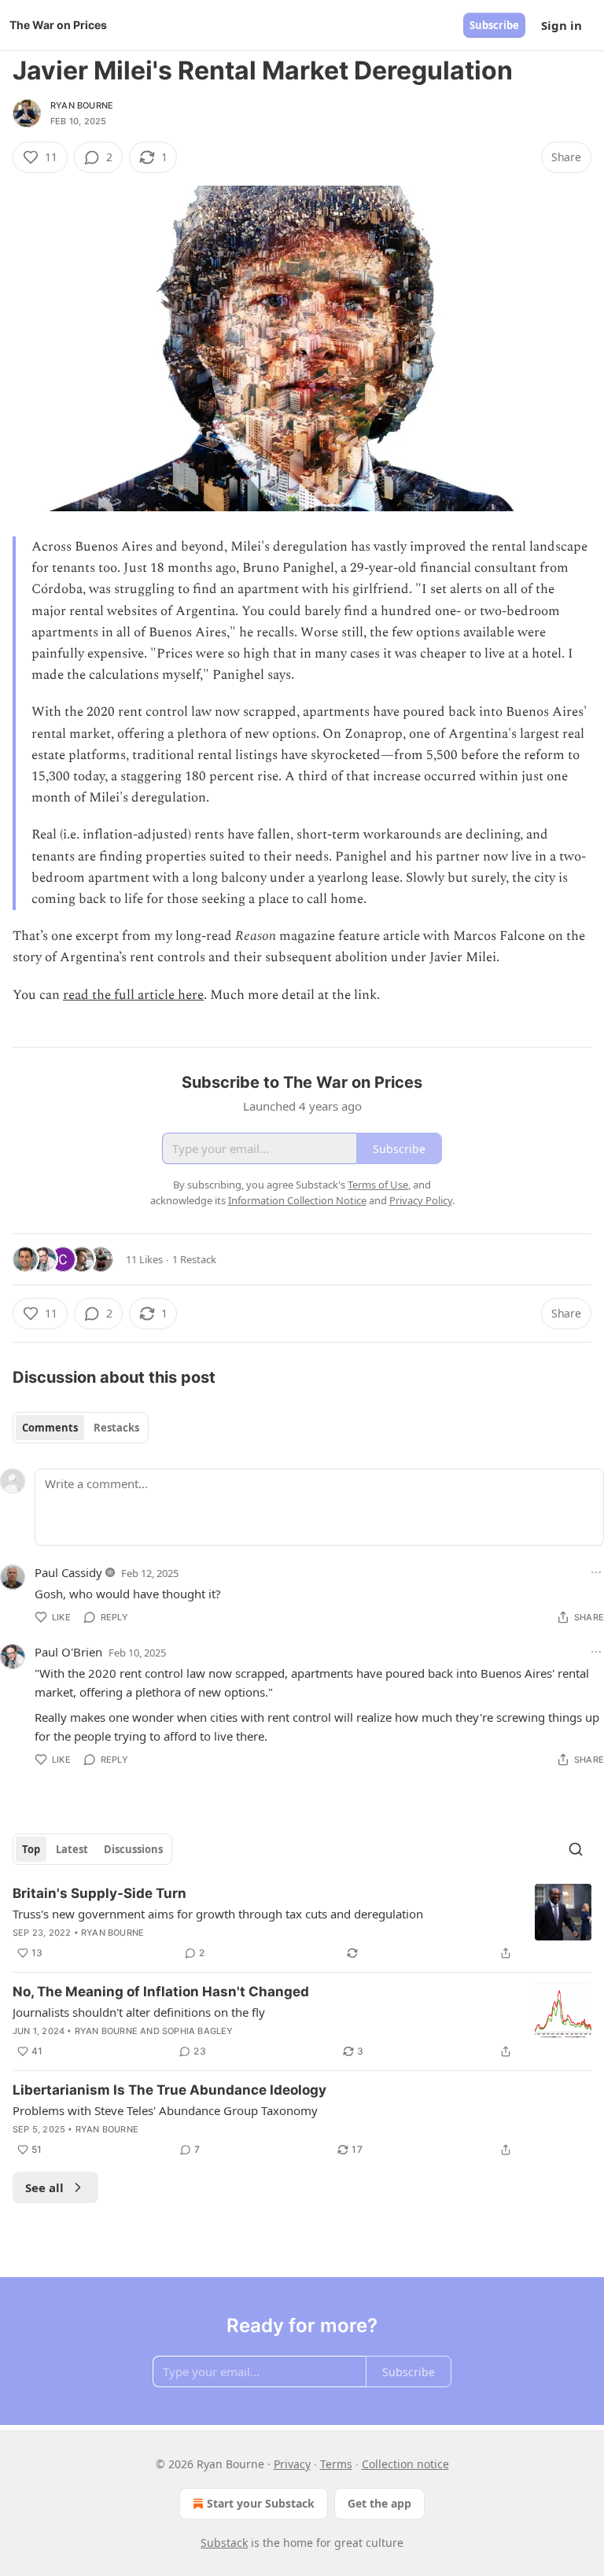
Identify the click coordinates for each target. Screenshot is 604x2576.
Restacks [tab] (116, 1428)
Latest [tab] (72, 1849)
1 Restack (194, 1259)
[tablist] (81, 1428)
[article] (302, 1923)
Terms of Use (378, 1185)
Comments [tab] (50, 1428)
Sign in (562, 25)
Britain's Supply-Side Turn (99, 1893)
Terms (336, 2464)
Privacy (292, 2464)
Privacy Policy (421, 1200)
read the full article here (133, 995)
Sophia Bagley (198, 2031)
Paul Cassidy (68, 1572)
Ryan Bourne (82, 105)
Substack (224, 2543)
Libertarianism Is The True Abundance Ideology (169, 2090)
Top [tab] (31, 1849)
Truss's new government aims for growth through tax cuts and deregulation (218, 1914)
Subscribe (494, 25)
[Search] (576, 1849)
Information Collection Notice (297, 1200)
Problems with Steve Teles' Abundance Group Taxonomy (165, 2110)
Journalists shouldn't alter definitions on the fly (139, 2012)
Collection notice (405, 2464)
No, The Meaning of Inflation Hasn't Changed (161, 1992)
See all (44, 2187)
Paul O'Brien (68, 1652)
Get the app (379, 2503)
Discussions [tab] (133, 1849)
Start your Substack (261, 2503)
